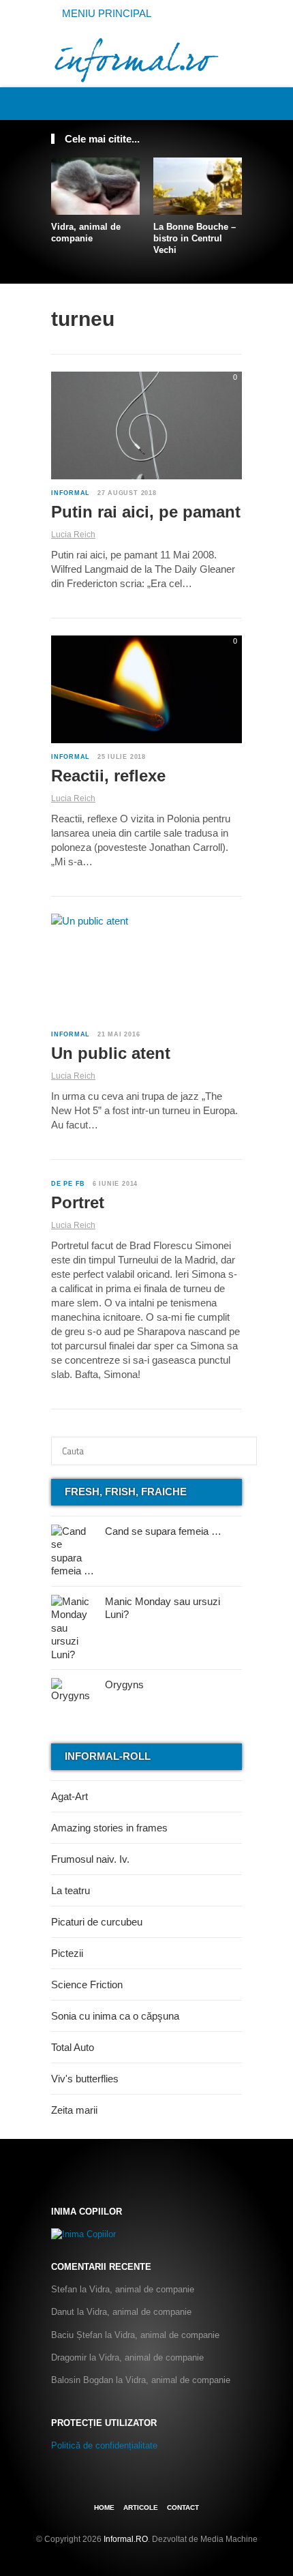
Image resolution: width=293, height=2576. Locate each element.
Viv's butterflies (85, 2079)
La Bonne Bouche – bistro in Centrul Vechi (195, 238)
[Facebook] (189, 103)
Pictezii (67, 1953)
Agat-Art (70, 1796)
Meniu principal (105, 13)
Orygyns (124, 1684)
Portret (78, 1202)
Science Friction (87, 1985)
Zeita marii (74, 2110)
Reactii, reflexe (108, 776)
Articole (141, 2507)
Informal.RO (126, 2539)
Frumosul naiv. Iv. (90, 1859)
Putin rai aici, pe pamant (146, 512)
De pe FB (68, 1184)
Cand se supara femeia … (163, 1531)
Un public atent (111, 1053)
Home (104, 2507)
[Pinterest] (219, 103)
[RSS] (234, 103)
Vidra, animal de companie (86, 233)
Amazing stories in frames (109, 1828)
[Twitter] (204, 103)
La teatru (71, 1890)
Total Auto (73, 2047)
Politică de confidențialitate (104, 2445)
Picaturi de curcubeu (97, 1922)
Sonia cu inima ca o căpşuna (115, 2016)
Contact (183, 2507)
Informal (71, 493)
